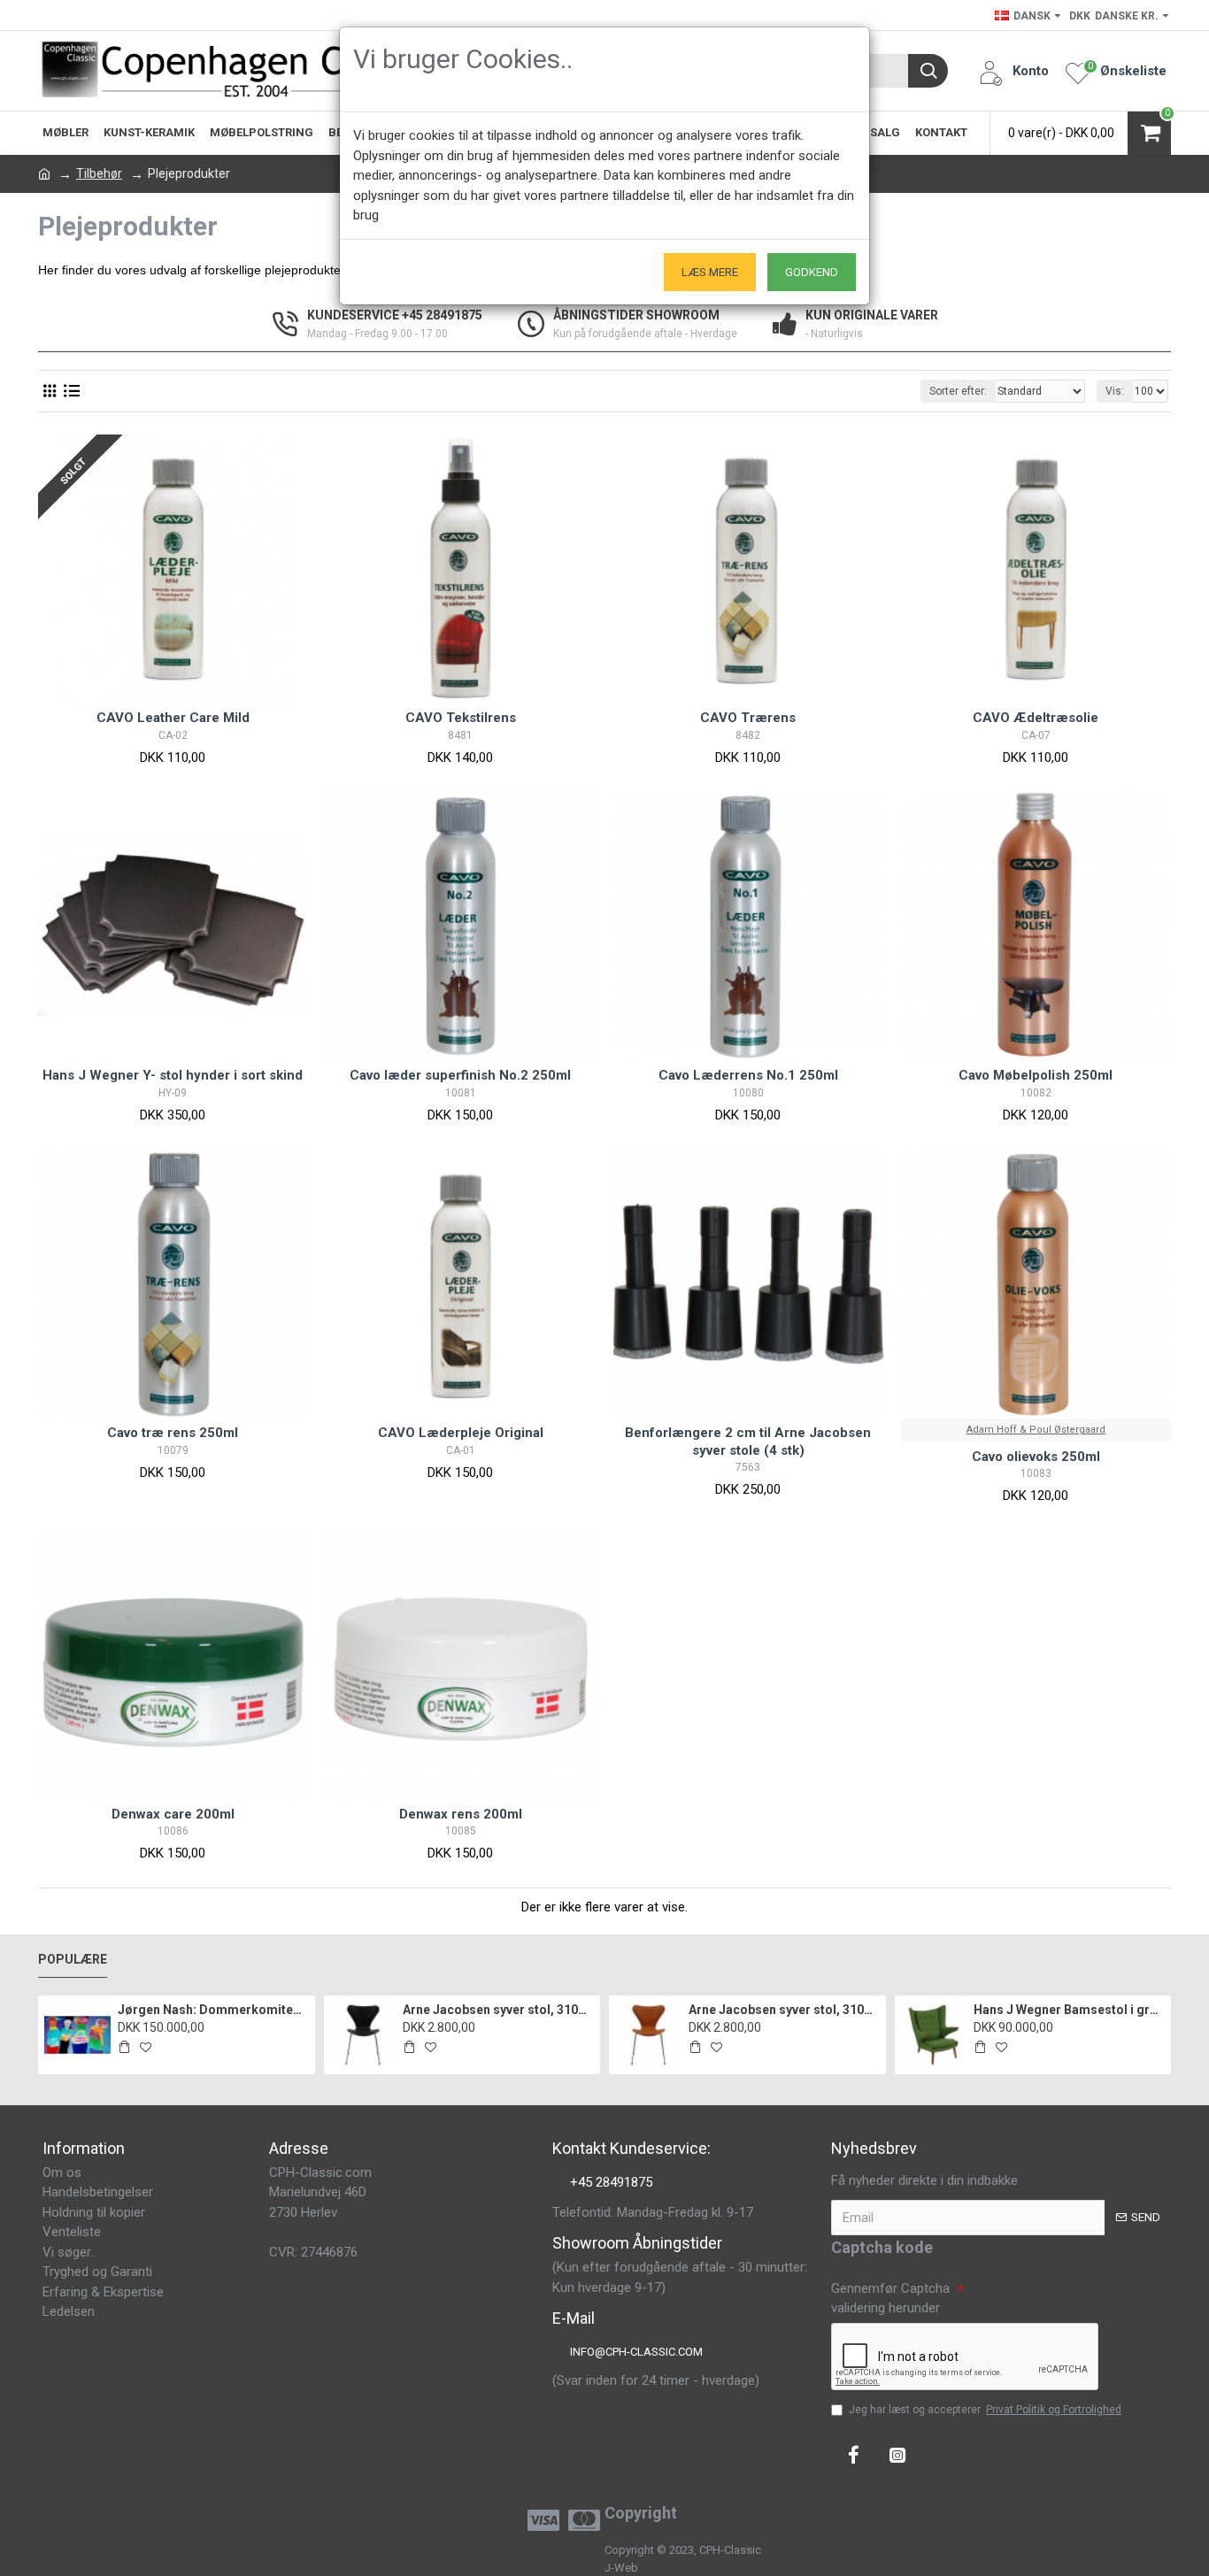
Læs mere (710, 272)
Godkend (812, 272)
